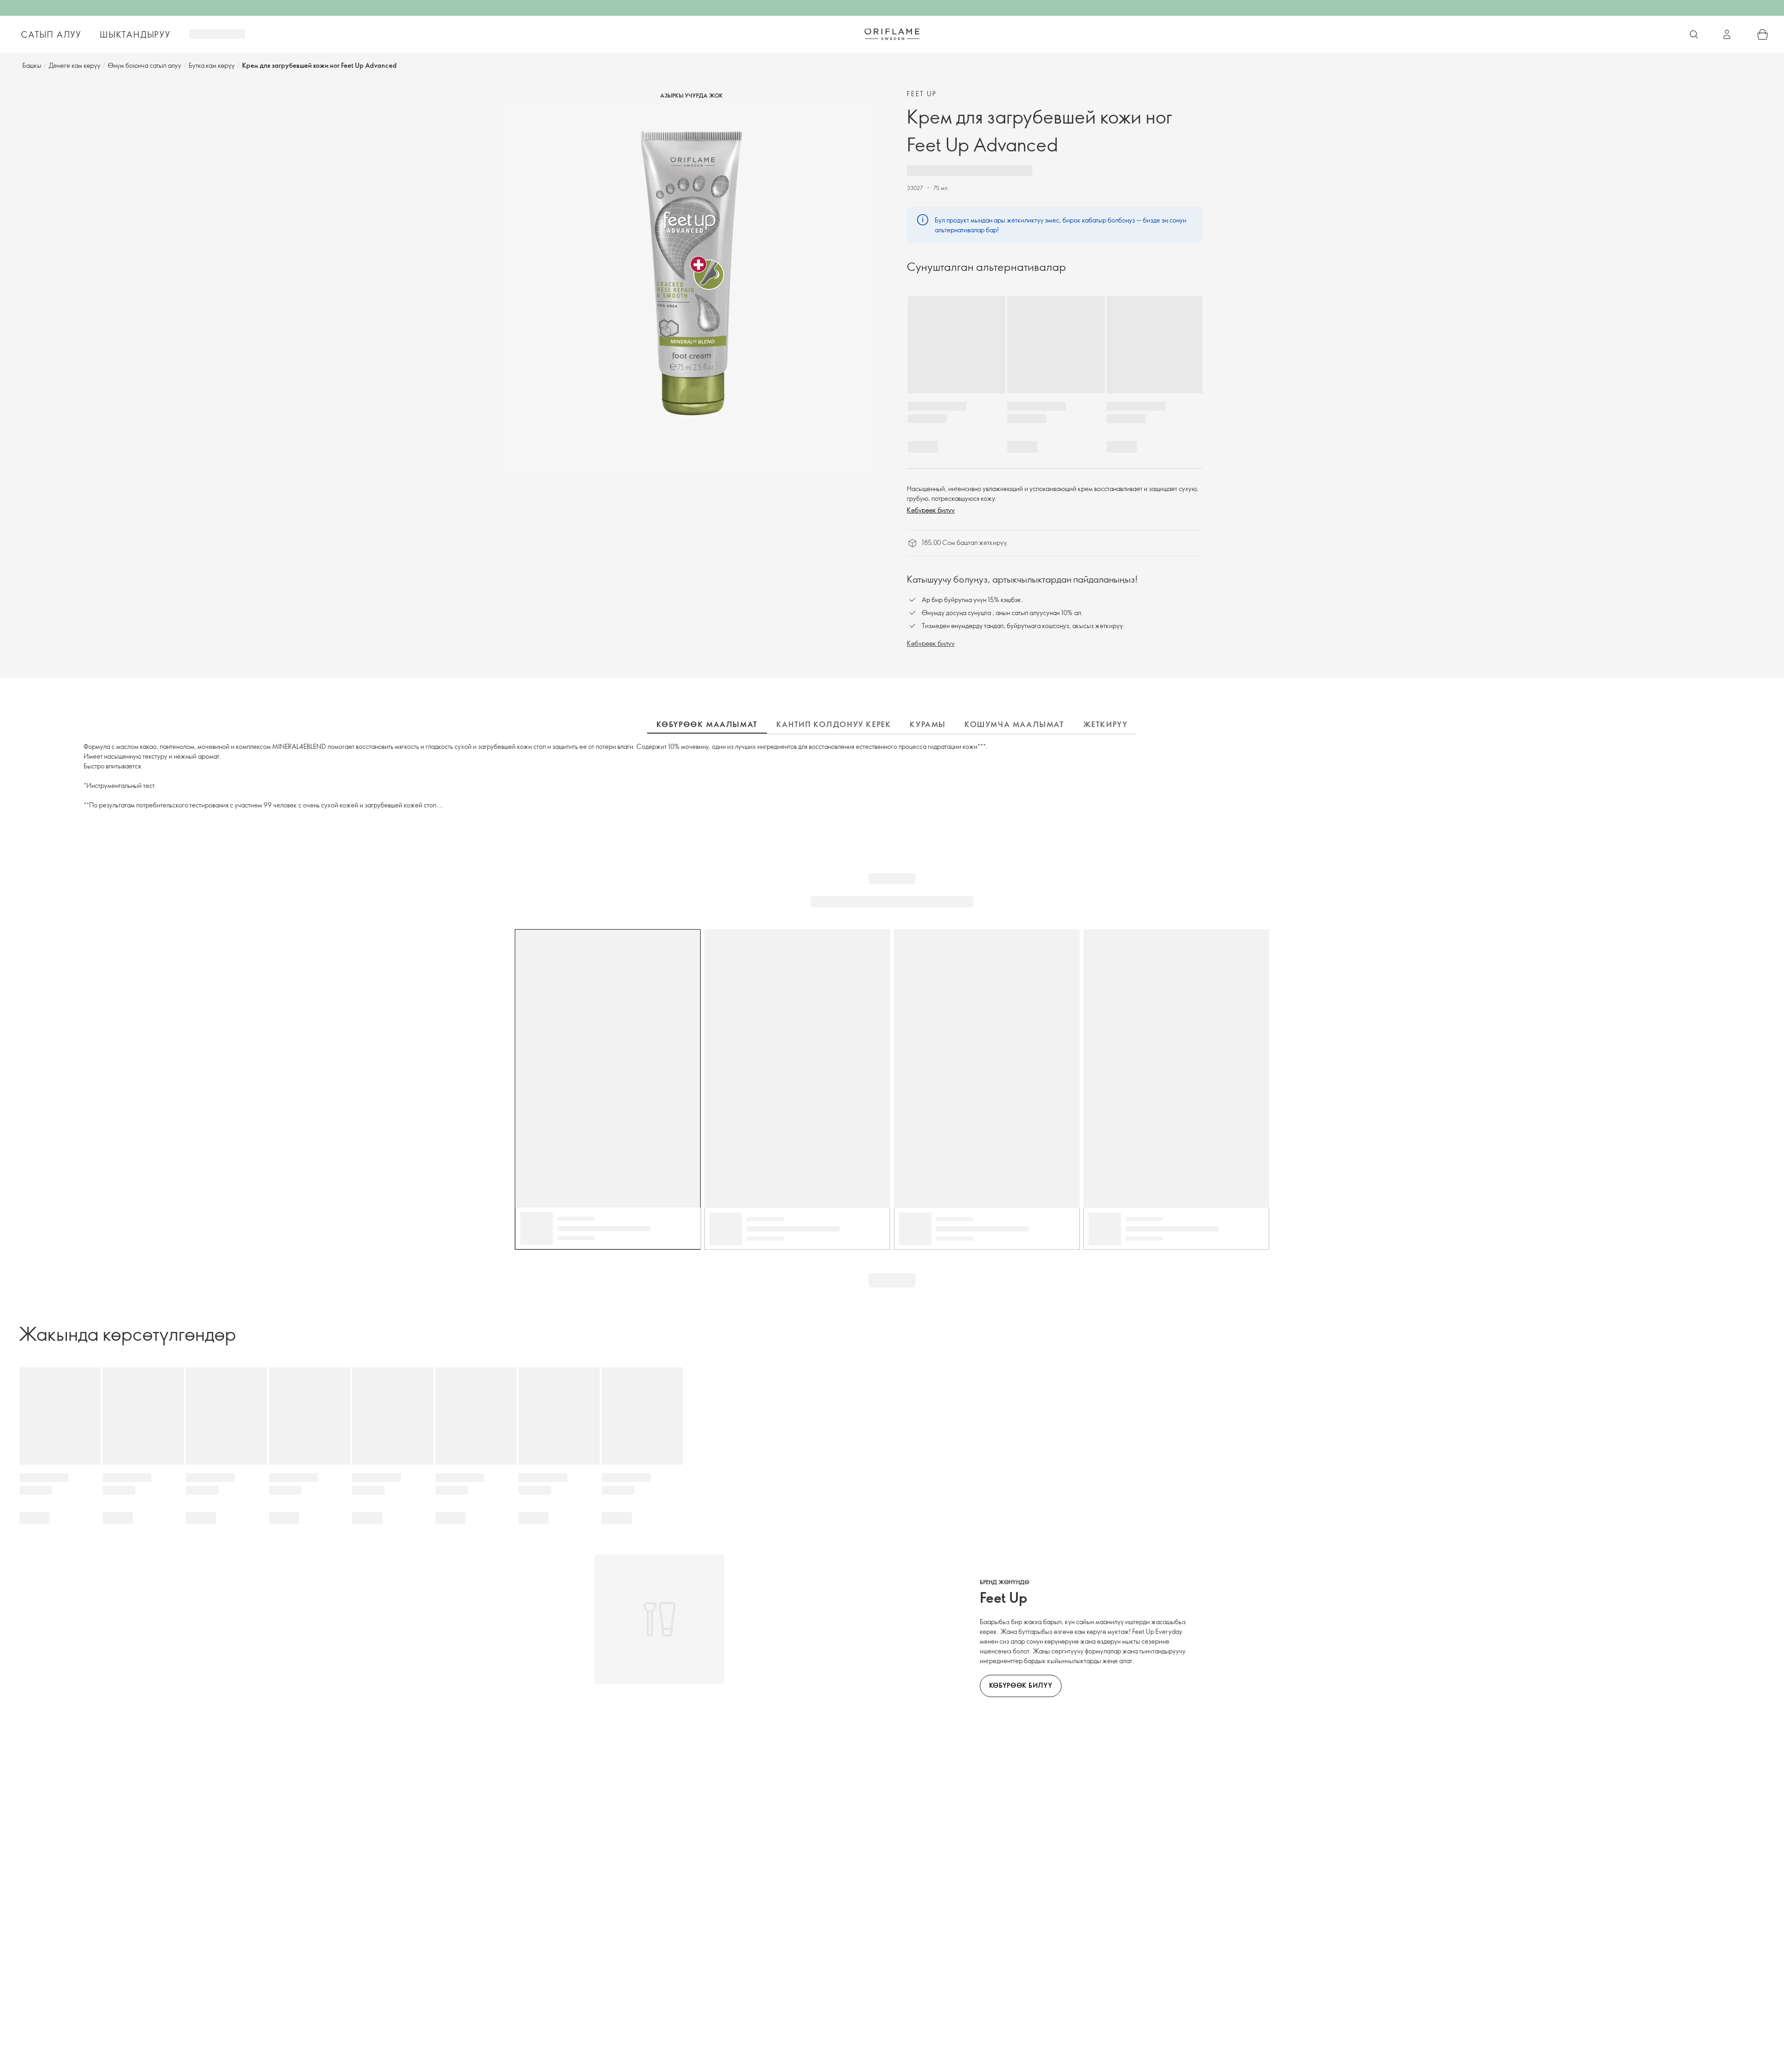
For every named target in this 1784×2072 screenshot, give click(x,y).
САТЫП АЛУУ (51, 34)
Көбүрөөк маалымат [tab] (707, 724)
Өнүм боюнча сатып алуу (144, 65)
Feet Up (922, 94)
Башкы (32, 65)
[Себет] (1763, 34)
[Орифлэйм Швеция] (892, 34)
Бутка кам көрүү (212, 65)
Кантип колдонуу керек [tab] (834, 724)
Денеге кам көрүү (75, 65)
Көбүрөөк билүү (931, 510)
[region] (691, 288)
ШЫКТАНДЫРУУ (135, 34)
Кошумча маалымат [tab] (1014, 724)
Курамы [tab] (928, 724)
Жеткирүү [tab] (1105, 724)
